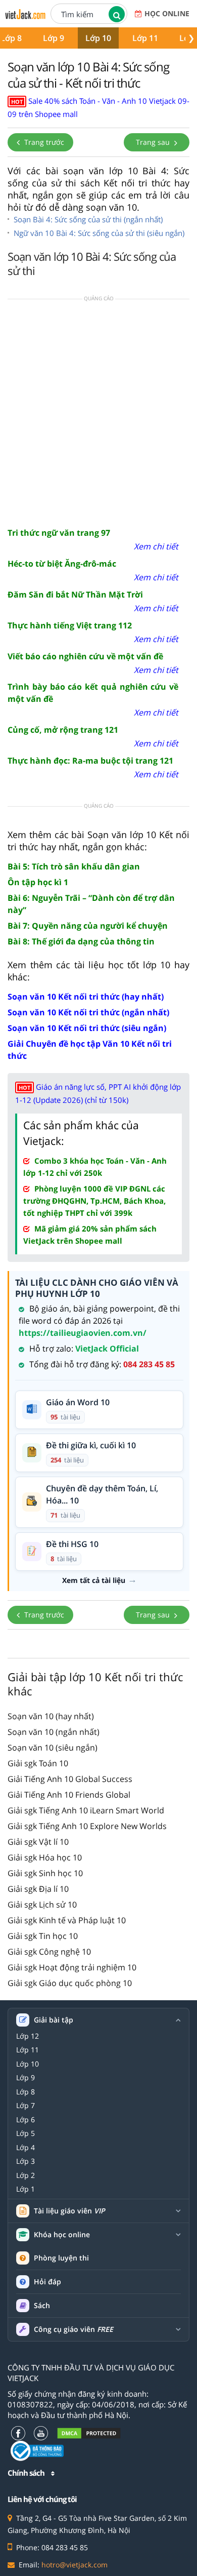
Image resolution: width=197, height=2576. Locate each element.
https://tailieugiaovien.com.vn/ (83, 1333)
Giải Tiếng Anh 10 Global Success (70, 1779)
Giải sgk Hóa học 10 (45, 1857)
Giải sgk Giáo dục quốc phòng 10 (70, 1983)
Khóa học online (62, 2235)
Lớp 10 (98, 38)
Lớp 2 (26, 2175)
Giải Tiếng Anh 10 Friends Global (69, 1795)
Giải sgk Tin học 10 (43, 1936)
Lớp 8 (26, 2092)
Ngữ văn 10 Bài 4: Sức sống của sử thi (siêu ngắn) (99, 233)
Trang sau (154, 142)
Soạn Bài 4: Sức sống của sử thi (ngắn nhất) (88, 219)
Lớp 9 (54, 38)
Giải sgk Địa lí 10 (38, 1889)
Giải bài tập (54, 2020)
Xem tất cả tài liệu (94, 1580)
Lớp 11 (145, 38)
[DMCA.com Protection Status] (89, 2433)
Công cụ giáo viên (73, 2329)
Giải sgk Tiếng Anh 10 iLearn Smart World (86, 1810)
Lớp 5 (26, 2133)
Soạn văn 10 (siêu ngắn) (53, 1748)
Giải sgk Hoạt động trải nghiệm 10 (72, 1967)
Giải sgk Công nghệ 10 (49, 1952)
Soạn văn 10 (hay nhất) (51, 1716)
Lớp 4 (26, 2148)
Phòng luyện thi (61, 2258)
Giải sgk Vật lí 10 (38, 1842)
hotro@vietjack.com (75, 2565)
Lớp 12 (28, 2036)
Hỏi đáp (47, 2282)
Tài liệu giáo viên (69, 2211)
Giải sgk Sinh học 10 (45, 1873)
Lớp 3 (26, 2161)
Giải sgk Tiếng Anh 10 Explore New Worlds (87, 1826)
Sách (42, 2305)
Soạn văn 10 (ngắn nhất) (54, 1732)
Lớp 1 (26, 2189)
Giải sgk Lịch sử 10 (42, 1905)
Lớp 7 (26, 2106)
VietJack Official (107, 1349)
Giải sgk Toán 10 (38, 1763)
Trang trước (43, 142)
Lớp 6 (26, 2120)
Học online (167, 13)
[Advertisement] (98, 412)
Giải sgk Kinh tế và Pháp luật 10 (67, 1920)
